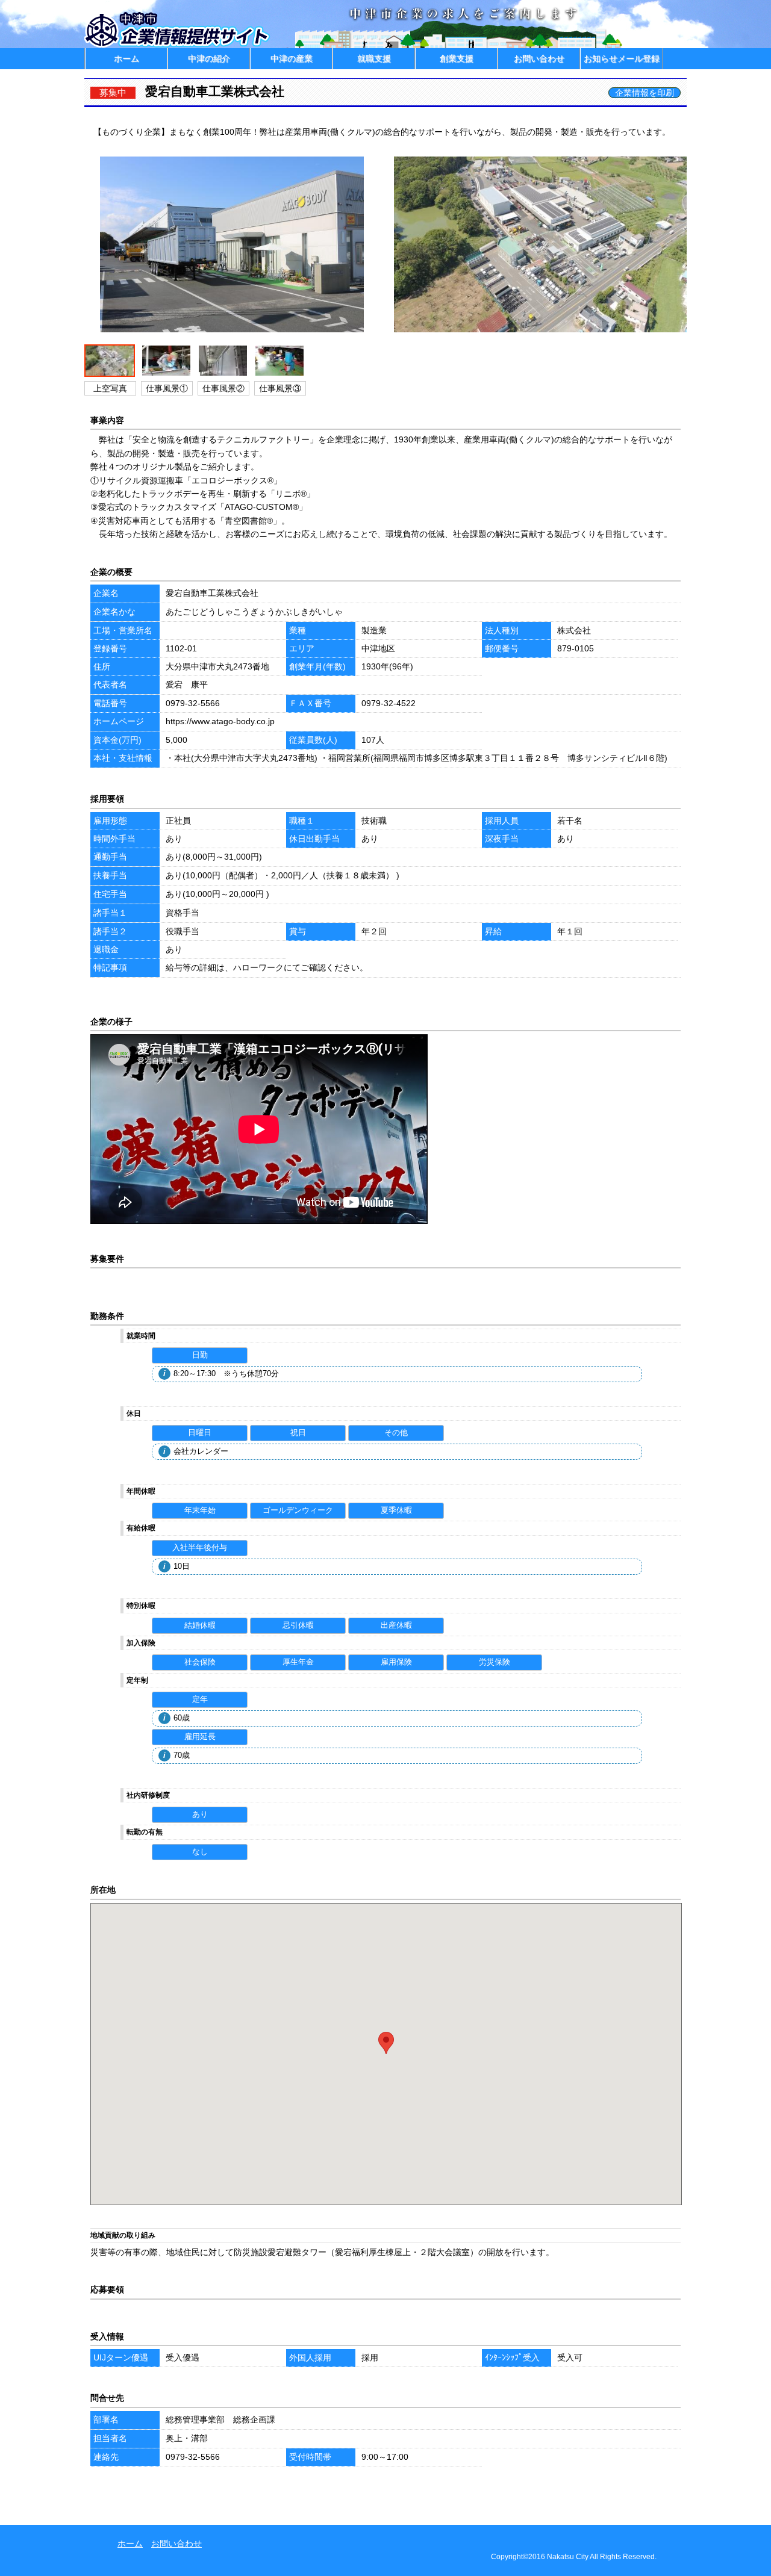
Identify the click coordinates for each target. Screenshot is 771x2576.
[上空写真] (542, 332)
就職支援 (374, 58)
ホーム (126, 58)
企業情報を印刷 (645, 93)
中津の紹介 (209, 58)
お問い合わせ (539, 58)
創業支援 (457, 58)
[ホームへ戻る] (178, 45)
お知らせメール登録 (622, 58)
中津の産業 (292, 58)
